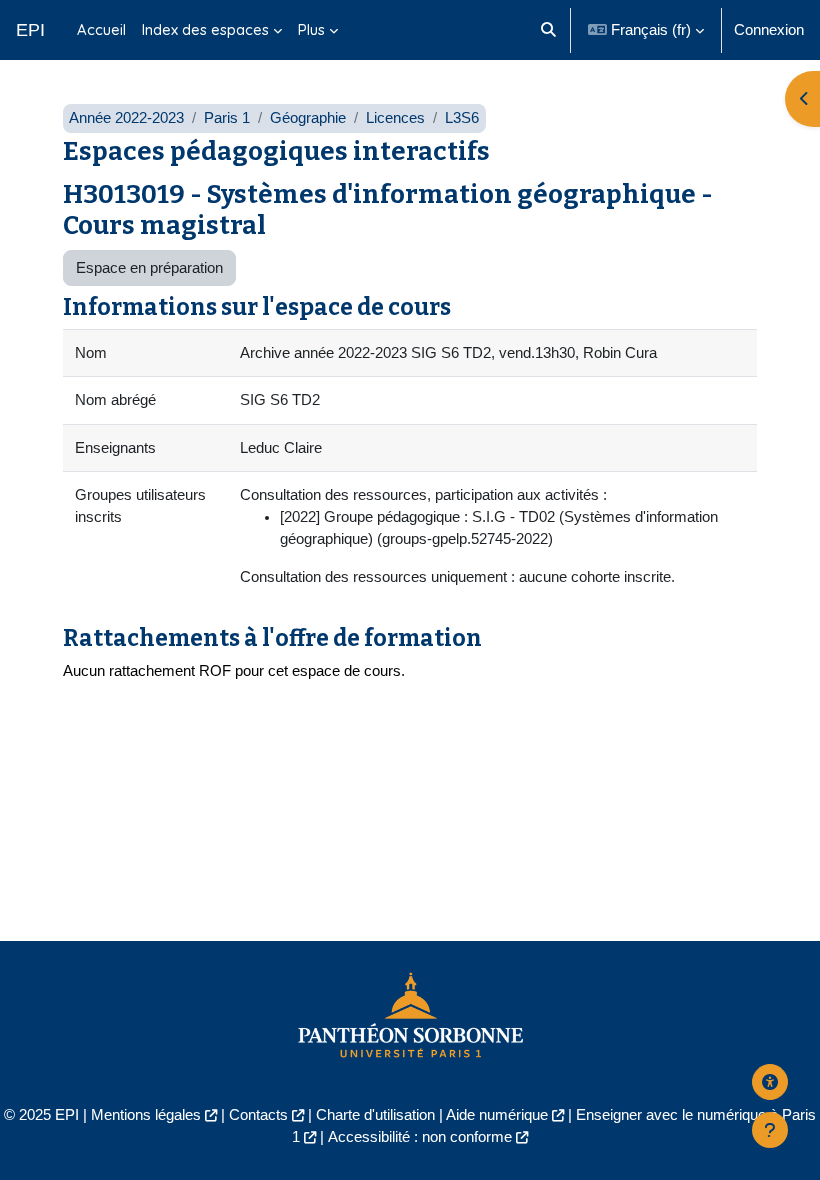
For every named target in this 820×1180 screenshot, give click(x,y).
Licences (395, 118)
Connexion (769, 30)
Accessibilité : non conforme (420, 1137)
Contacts (258, 1115)
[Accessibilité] (770, 1082)
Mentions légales (146, 1115)
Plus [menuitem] (311, 29)
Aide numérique (497, 1115)
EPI (30, 30)
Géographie (308, 118)
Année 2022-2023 (126, 118)
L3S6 (462, 118)
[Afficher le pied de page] (770, 1130)
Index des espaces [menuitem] (205, 29)
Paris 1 (227, 118)
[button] (548, 30)
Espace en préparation (149, 268)
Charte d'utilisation (375, 1115)
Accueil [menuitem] (101, 29)
